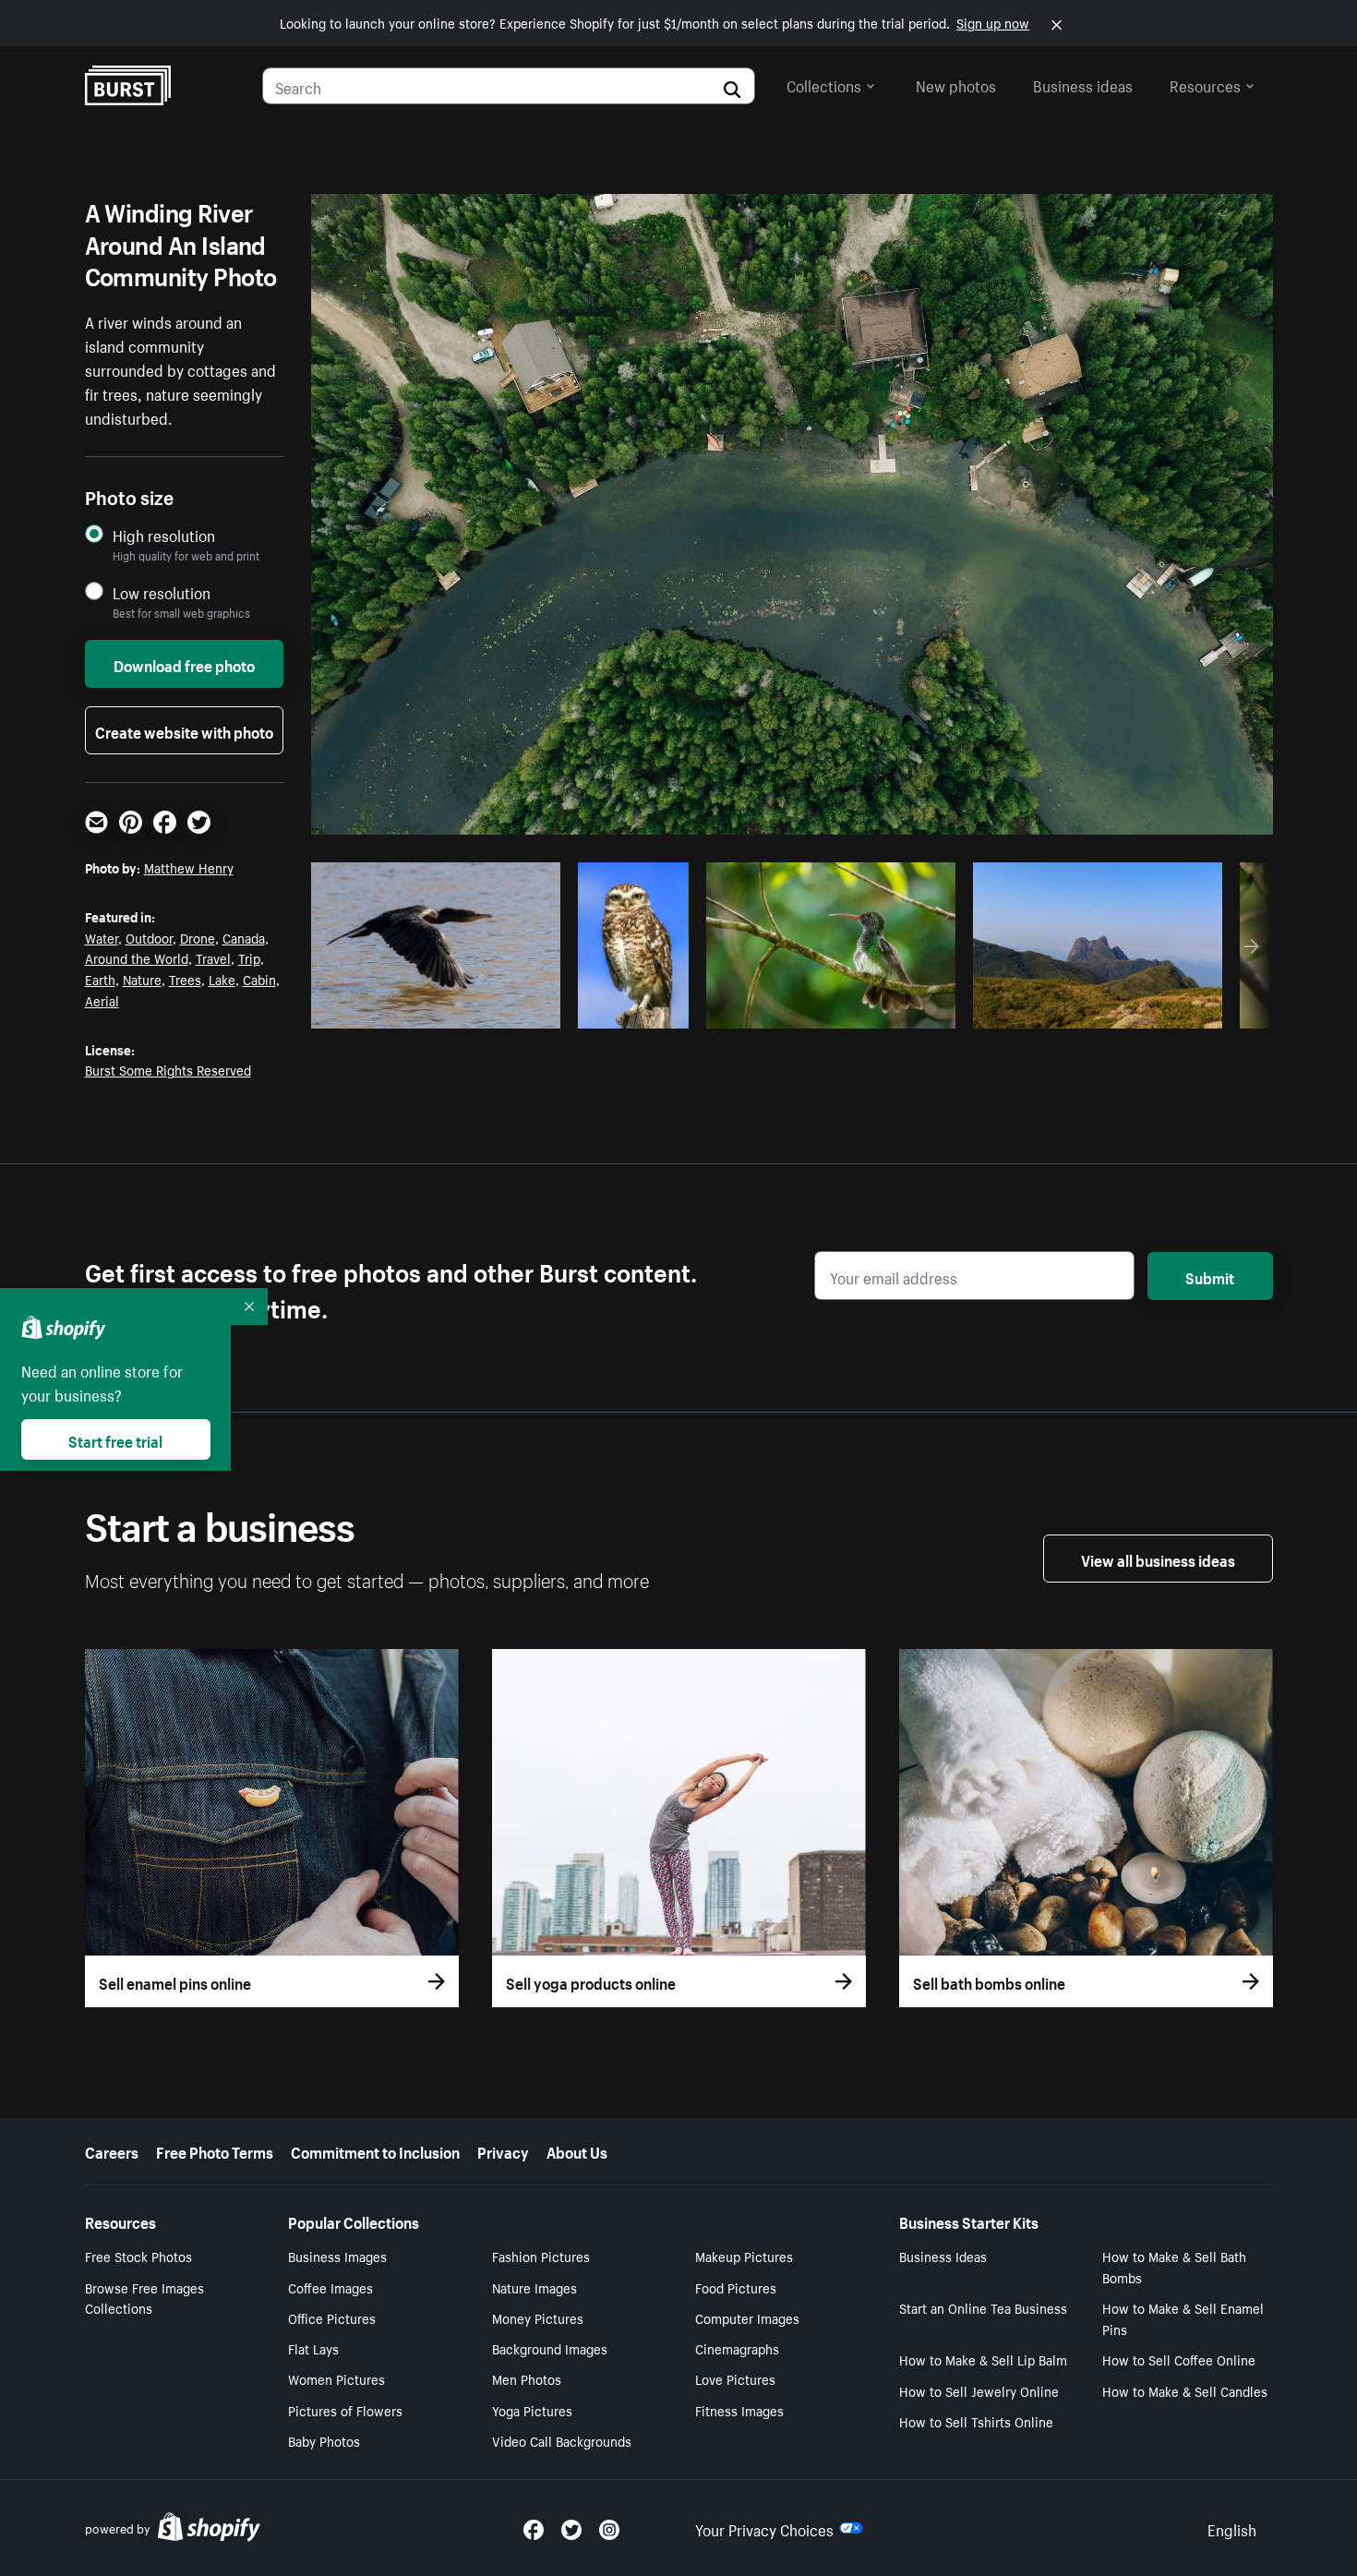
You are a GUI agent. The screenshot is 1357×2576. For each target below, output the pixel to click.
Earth (100, 979)
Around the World (137, 957)
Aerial (102, 1000)
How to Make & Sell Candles (1185, 2390)
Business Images (337, 2256)
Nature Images (534, 2287)
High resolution (164, 535)
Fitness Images (739, 2410)
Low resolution (162, 592)
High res (432, 1009)
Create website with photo (184, 730)
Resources (1205, 84)
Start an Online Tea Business (983, 2307)
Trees (185, 979)
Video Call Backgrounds (562, 2440)
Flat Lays (313, 2348)
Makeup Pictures (744, 2256)
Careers (112, 2150)
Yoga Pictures (532, 2410)
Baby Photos (324, 2440)
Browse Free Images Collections (144, 2298)
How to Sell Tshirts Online (976, 2421)
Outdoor (149, 937)
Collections (824, 84)
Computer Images (747, 2317)
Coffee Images (330, 2287)
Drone (198, 937)
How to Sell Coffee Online (1179, 2359)
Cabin (259, 979)
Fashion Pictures (541, 2256)
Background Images (550, 2348)
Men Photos (527, 2378)
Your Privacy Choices (764, 2528)
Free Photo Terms (215, 2150)
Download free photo (184, 664)
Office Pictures (332, 2317)
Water (102, 937)
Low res (504, 1009)
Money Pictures (538, 2317)
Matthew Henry (189, 867)
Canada (244, 937)
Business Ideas (943, 2256)
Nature (142, 979)
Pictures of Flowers (345, 2410)
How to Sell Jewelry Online (979, 2390)
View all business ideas (1158, 1559)
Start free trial (115, 1439)
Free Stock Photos (138, 2256)
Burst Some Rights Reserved (168, 1069)
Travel (213, 957)
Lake (222, 979)
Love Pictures (735, 2378)
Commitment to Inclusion (375, 2150)
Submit (1210, 1276)
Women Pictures (336, 2378)
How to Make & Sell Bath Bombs (1174, 2266)
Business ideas (1083, 84)
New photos (956, 84)
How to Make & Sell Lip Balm (983, 2359)
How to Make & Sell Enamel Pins (1183, 2318)
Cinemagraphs (737, 2348)
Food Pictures (736, 2287)
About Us (577, 2150)
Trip (249, 957)
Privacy (503, 2150)
